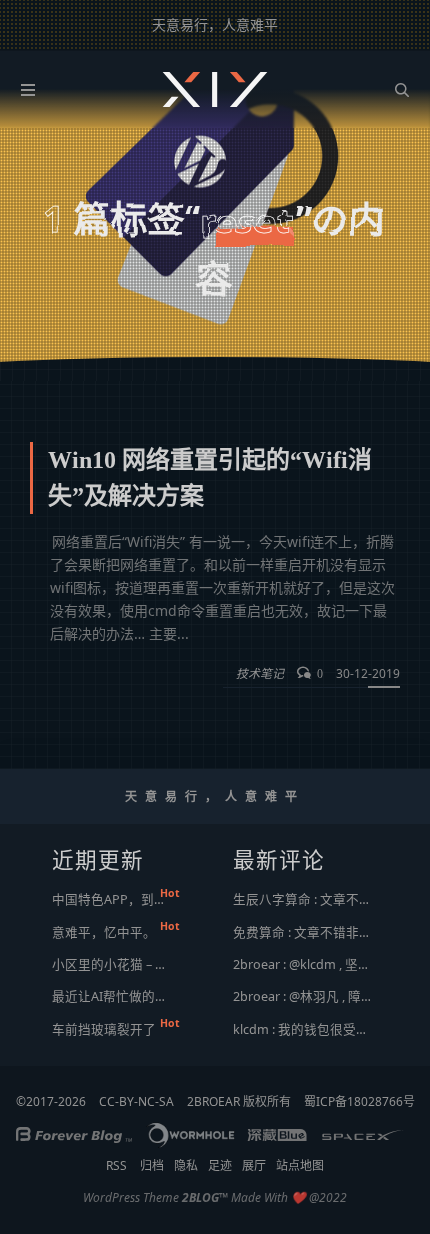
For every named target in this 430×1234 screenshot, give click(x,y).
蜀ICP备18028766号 (359, 1101)
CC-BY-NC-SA (136, 1101)
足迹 (220, 1165)
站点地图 (300, 1165)
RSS (116, 1165)
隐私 (186, 1165)
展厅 (254, 1165)
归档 (152, 1165)
